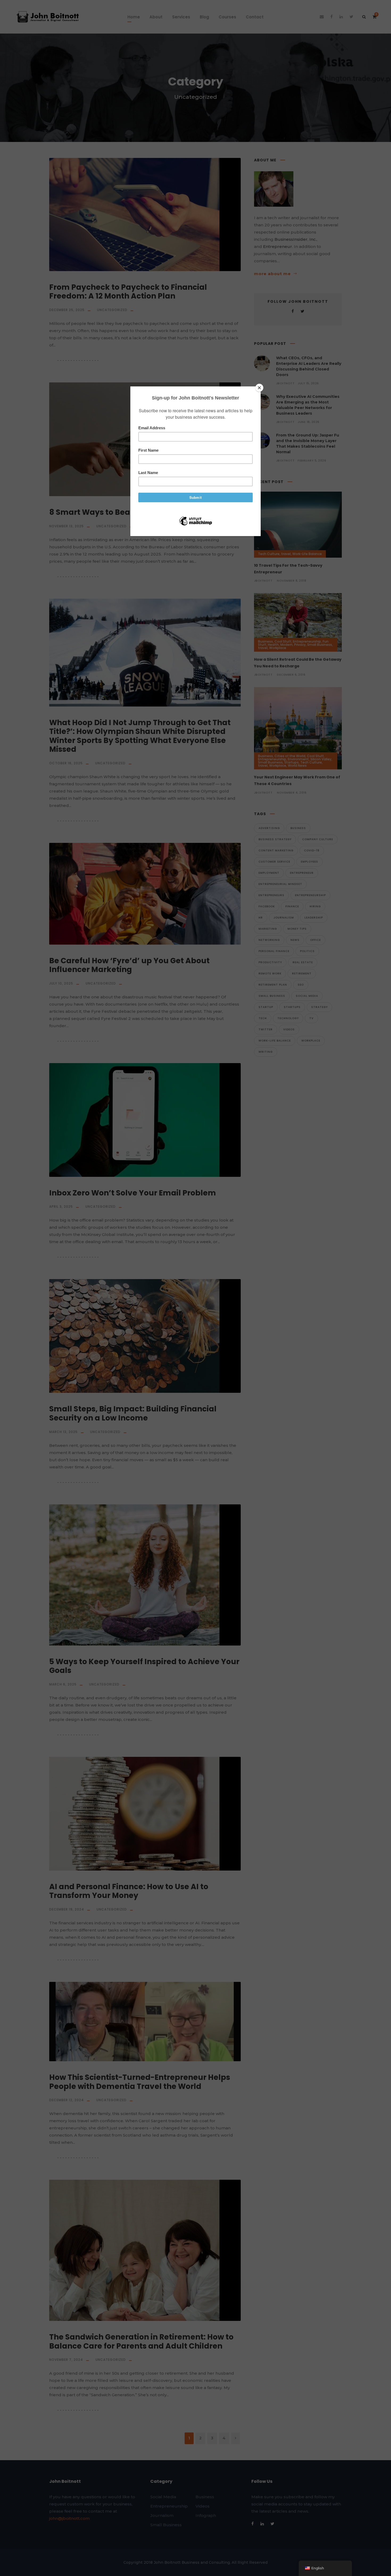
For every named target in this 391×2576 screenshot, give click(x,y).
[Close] (259, 388)
